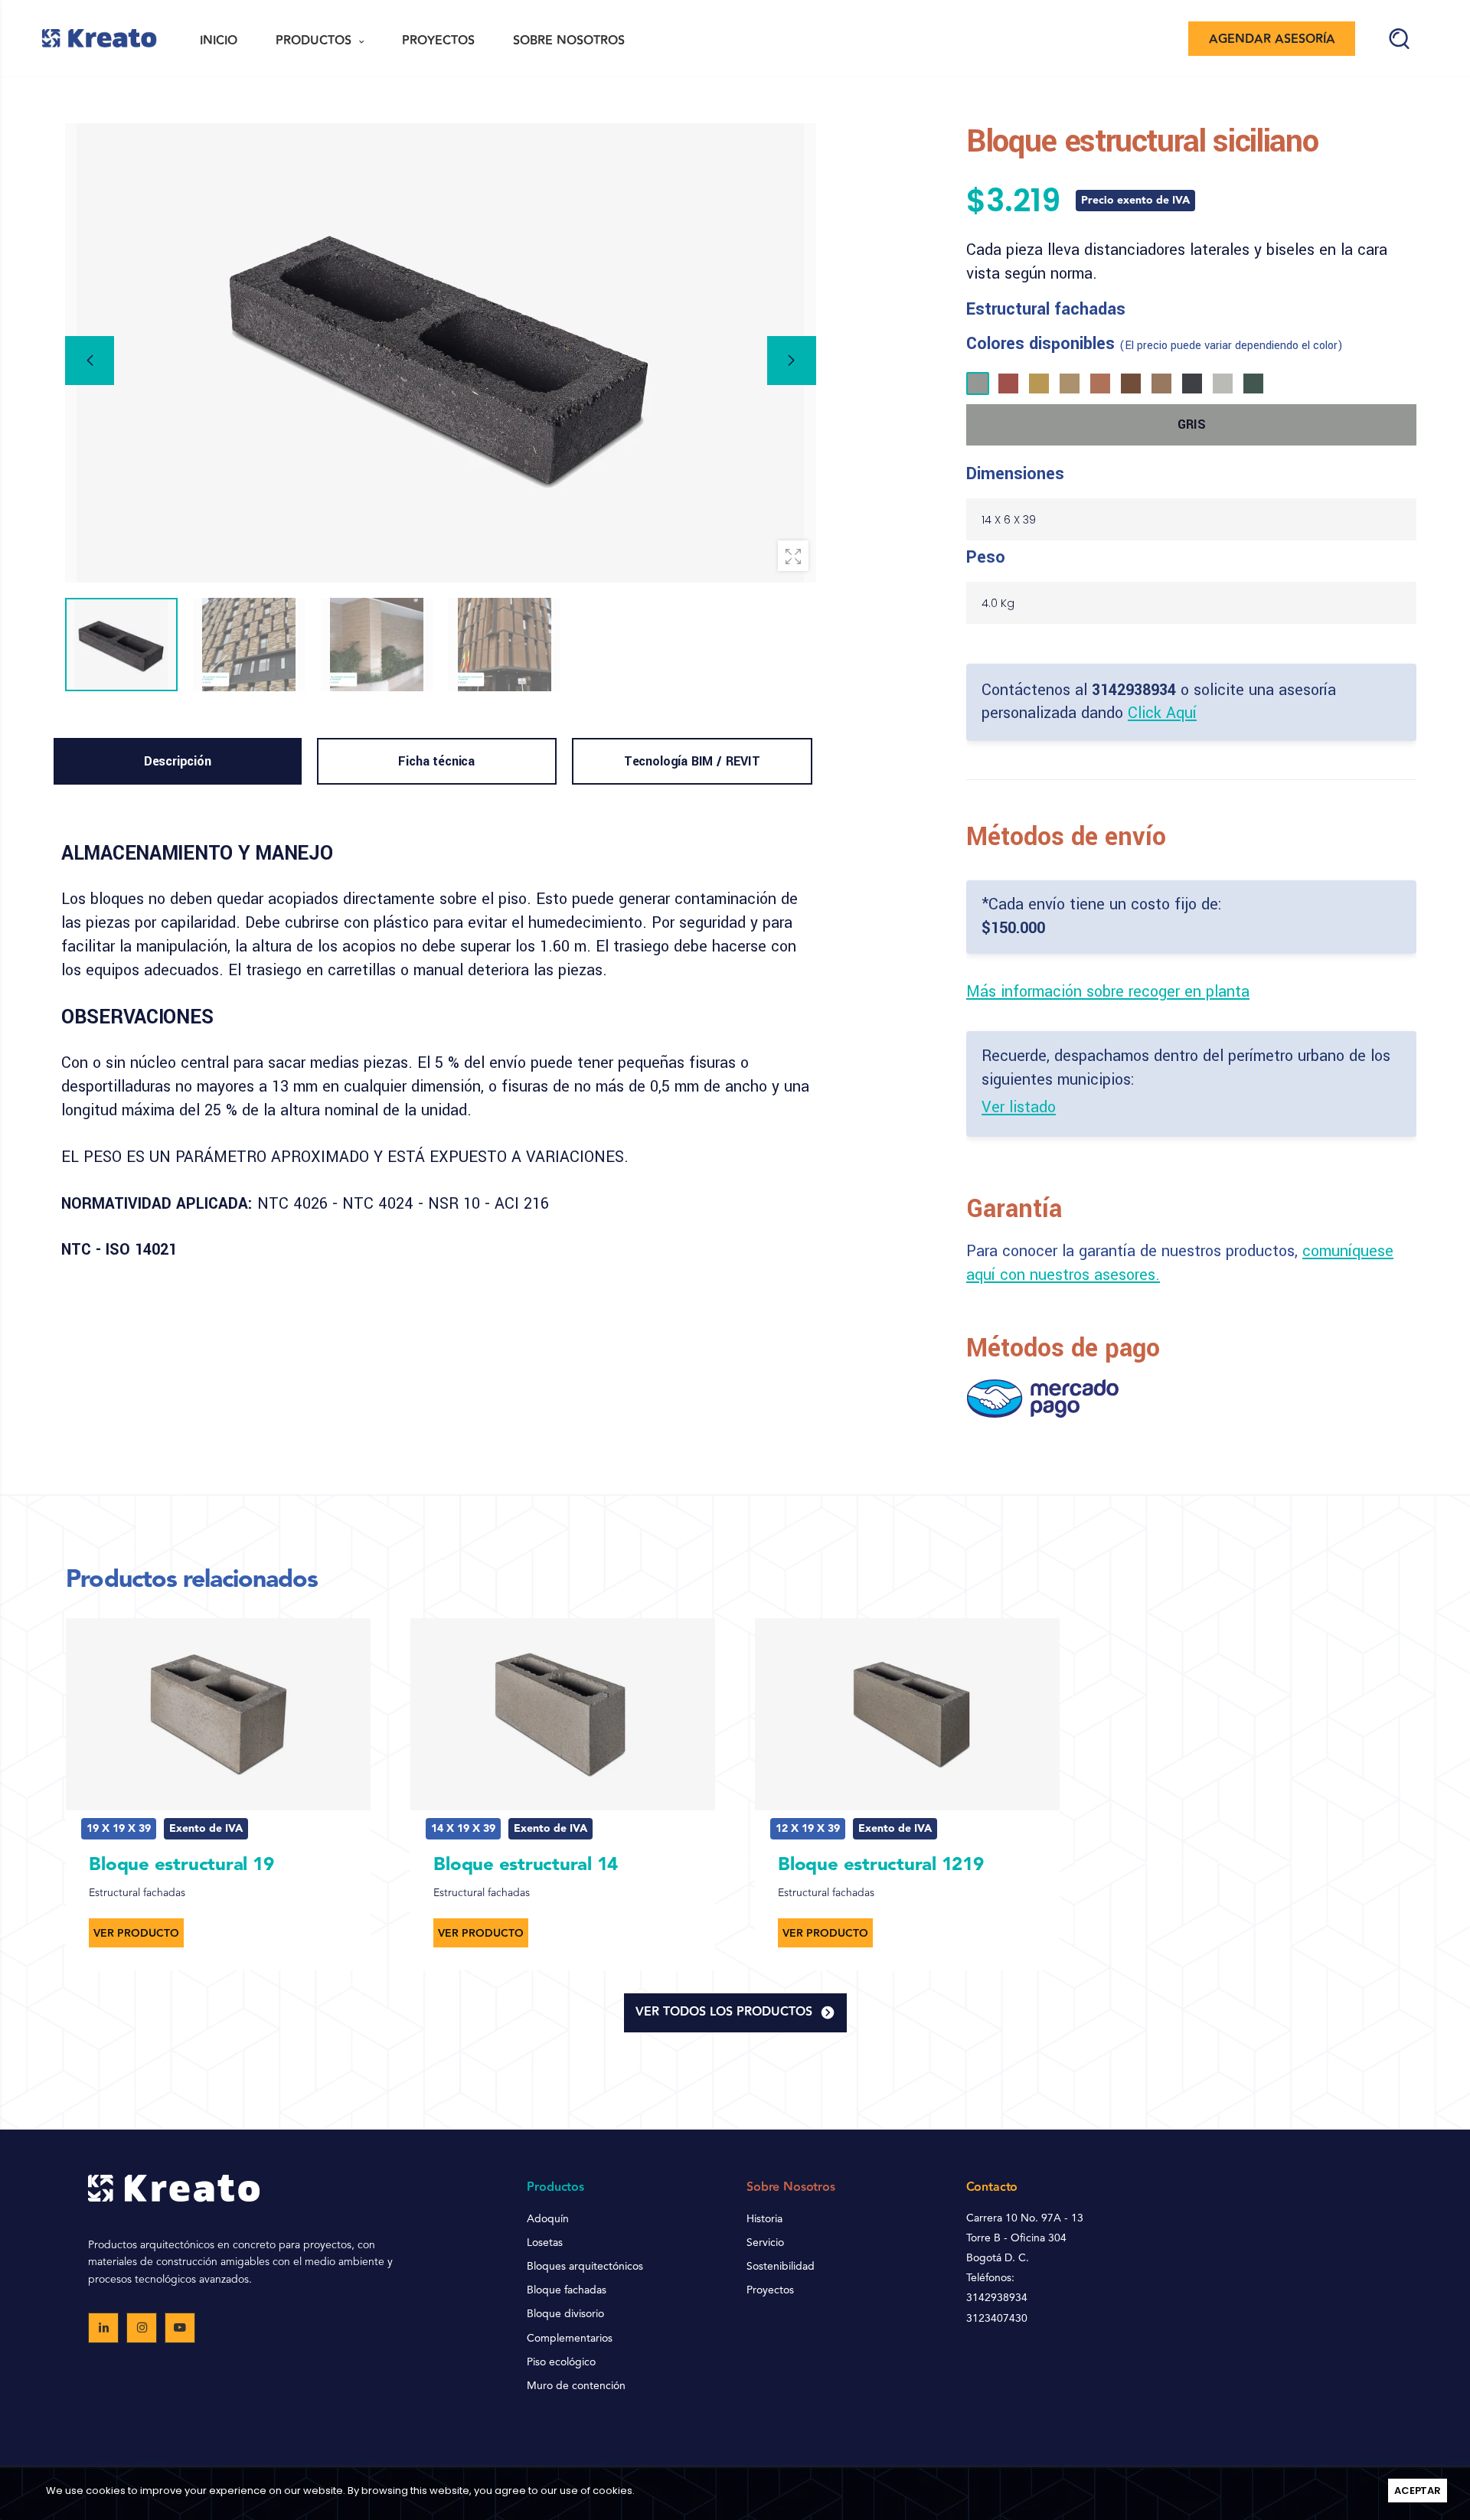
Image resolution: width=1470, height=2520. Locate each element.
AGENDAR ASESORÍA (1272, 39)
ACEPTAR (1418, 2491)
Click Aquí (1162, 713)
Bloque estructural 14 (526, 1866)
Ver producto (136, 1934)
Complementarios (570, 2339)
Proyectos (770, 2290)
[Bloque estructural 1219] (907, 1714)
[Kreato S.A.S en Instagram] (142, 2328)
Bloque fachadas (567, 2290)
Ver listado (1019, 1107)
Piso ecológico (561, 2362)
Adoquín (548, 2219)
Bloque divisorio (565, 2314)
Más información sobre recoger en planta (1108, 992)
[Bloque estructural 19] (218, 1714)
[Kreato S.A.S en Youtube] (180, 2328)
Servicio (765, 2243)
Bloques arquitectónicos (585, 2267)
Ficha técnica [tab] (436, 761)
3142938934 (1134, 690)
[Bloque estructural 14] (563, 1714)
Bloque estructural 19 (181, 1866)
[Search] (1399, 39)
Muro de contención (576, 2386)
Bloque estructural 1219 (880, 1866)
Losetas (545, 2243)
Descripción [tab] (178, 761)
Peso (986, 557)
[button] (792, 361)
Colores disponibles (1155, 344)
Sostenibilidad (781, 2267)
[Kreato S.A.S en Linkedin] (103, 2328)
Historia (764, 2219)
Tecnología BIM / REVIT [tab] (692, 761)
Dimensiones (1015, 474)
